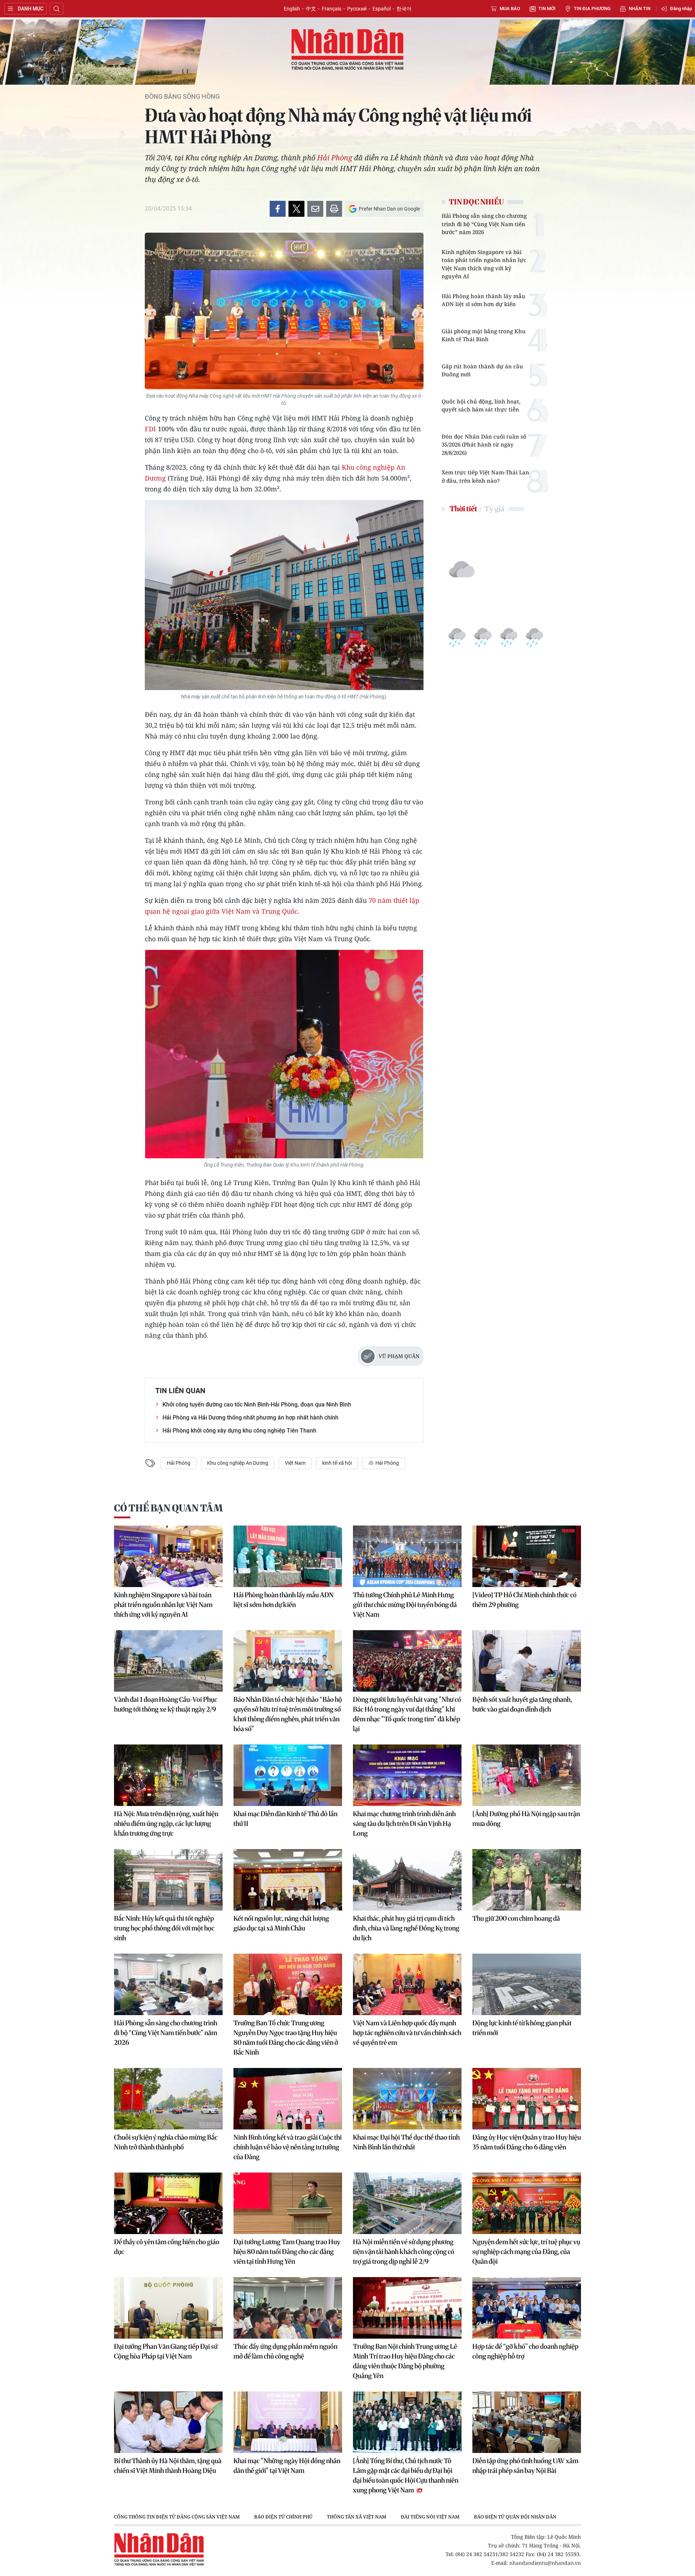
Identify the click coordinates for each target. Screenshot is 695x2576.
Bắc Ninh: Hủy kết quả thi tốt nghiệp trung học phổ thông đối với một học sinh (164, 1928)
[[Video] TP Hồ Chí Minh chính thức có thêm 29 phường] (527, 1556)
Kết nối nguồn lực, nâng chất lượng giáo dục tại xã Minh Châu (281, 1923)
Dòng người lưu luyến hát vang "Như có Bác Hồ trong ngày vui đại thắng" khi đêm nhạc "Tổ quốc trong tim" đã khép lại (407, 1714)
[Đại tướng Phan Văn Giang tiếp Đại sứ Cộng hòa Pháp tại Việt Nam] (168, 2308)
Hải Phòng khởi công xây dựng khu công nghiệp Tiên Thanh (239, 1431)
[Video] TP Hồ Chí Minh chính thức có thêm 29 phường (525, 1600)
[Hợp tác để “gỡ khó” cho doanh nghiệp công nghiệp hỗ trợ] (527, 2308)
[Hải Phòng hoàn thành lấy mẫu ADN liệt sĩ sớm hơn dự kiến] (288, 1556)
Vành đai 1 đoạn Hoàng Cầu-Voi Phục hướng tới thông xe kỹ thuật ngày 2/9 (166, 1704)
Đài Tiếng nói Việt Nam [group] (430, 2517)
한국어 (404, 9)
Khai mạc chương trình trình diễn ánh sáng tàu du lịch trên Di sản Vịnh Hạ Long (404, 1824)
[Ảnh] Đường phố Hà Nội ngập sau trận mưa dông (526, 1819)
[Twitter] (296, 209)
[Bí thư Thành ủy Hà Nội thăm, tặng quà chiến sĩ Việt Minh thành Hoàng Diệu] (168, 2422)
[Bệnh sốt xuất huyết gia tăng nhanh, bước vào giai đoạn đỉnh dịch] (527, 1661)
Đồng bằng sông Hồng (182, 97)
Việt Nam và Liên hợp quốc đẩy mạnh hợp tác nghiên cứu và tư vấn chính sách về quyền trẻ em (407, 2033)
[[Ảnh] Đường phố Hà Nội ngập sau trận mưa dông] (527, 1775)
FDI (151, 429)
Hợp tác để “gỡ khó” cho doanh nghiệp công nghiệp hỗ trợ (525, 2351)
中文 (311, 9)
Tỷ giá (494, 509)
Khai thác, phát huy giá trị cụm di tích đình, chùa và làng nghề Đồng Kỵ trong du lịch (406, 1928)
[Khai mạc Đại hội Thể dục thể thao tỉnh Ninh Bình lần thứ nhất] (407, 2099)
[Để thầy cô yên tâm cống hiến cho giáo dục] (168, 2203)
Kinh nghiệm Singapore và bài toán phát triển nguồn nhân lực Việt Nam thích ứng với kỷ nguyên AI (484, 264)
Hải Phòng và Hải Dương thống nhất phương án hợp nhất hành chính (250, 1418)
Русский (357, 9)
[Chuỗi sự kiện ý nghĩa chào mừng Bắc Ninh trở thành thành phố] (168, 2099)
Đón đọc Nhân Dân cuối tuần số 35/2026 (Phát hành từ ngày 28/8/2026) (484, 445)
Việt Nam (295, 1463)
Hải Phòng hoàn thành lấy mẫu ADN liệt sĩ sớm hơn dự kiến (483, 300)
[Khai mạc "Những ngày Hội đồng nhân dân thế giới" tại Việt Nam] (288, 2422)
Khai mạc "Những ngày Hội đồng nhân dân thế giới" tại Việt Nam (287, 2466)
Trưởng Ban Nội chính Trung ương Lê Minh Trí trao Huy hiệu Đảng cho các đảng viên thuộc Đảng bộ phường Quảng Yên (405, 2361)
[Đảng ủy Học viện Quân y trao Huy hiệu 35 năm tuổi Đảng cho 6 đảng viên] (527, 2099)
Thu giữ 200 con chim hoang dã (516, 1918)
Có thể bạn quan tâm (168, 1508)
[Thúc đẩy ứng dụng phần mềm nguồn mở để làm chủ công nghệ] (288, 2308)
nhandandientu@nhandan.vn (545, 2563)
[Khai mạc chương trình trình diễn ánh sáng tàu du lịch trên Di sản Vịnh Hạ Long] (407, 1775)
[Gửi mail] (315, 209)
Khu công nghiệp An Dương (238, 1463)
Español (382, 9)
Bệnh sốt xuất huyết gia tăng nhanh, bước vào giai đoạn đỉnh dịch (522, 1704)
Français (332, 9)
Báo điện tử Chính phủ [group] (283, 2517)
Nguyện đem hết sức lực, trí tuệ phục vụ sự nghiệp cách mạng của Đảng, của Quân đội (526, 2252)
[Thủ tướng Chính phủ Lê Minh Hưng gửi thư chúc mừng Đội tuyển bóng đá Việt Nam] (407, 1556)
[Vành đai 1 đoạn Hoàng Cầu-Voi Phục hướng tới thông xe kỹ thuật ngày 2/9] (168, 1661)
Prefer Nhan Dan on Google (389, 209)
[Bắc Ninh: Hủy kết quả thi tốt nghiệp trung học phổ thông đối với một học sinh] (168, 1880)
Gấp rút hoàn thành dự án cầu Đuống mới (482, 370)
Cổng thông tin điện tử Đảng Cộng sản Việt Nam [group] (177, 2517)
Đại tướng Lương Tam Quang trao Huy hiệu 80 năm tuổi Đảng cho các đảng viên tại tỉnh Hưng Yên (287, 2252)
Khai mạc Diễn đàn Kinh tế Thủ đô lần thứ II (285, 1819)
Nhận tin (640, 9)
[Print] (334, 209)
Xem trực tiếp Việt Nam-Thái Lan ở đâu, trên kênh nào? (485, 476)
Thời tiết (463, 509)
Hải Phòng (335, 158)
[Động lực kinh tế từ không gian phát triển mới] (527, 1984)
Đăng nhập (681, 9)
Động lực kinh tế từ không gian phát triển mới (522, 2028)
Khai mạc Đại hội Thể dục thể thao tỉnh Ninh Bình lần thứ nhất (406, 2142)
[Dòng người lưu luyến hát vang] (407, 1661)
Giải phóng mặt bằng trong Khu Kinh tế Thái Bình (484, 335)
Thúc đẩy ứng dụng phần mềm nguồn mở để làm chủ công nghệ (285, 2351)
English (292, 9)
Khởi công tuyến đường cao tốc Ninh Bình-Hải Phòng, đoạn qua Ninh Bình (257, 1405)
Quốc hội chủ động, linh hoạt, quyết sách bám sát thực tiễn (481, 405)
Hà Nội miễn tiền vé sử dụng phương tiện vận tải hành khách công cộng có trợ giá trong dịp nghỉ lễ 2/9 (404, 2252)
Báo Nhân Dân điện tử (347, 50)
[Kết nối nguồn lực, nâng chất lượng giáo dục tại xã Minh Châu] (288, 1880)
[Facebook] (278, 209)
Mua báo (510, 9)
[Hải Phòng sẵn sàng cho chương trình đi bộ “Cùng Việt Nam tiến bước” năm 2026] (168, 1984)
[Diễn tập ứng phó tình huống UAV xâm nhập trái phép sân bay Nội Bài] (527, 2422)
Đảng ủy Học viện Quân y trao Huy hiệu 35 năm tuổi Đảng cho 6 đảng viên (527, 2142)
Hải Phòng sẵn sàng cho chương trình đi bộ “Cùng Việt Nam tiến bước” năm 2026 (484, 224)
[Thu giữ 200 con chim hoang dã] (527, 1880)
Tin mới (547, 9)
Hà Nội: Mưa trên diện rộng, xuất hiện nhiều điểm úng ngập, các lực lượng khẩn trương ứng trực (166, 1824)
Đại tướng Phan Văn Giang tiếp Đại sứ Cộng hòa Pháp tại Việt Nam (166, 2351)
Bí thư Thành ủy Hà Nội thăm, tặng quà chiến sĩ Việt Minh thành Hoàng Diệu (168, 2466)
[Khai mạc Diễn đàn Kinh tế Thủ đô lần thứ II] (288, 1775)
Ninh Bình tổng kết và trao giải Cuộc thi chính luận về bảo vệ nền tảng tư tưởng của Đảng (288, 2147)
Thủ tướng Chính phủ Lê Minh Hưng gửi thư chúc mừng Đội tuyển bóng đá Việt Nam (405, 1605)
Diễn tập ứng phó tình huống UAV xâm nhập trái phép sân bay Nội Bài (525, 2466)
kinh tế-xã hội (337, 1463)
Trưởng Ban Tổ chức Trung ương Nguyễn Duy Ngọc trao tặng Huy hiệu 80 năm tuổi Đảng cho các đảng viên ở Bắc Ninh (286, 2038)
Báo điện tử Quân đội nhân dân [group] (515, 2517)
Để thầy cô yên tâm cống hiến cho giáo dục (167, 2247)
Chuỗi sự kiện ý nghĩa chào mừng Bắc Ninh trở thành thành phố (166, 2142)
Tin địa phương (592, 9)
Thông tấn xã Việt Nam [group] (357, 2517)
